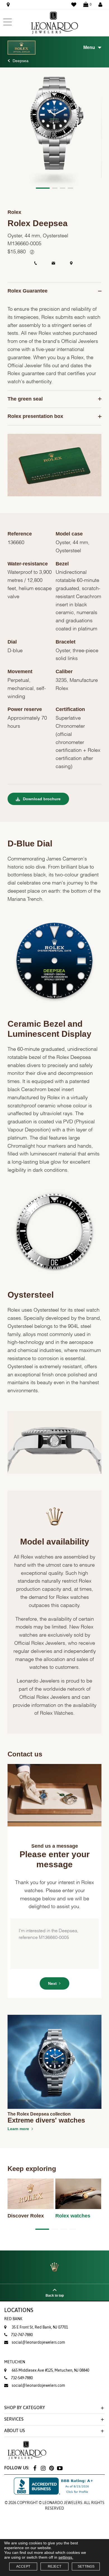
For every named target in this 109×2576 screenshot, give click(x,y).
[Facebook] (35, 2468)
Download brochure (41, 799)
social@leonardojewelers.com (38, 2342)
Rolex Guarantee (28, 291)
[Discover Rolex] (31, 2194)
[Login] (100, 4)
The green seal (25, 399)
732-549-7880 (22, 2378)
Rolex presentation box (35, 416)
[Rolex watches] (78, 2194)
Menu (89, 47)
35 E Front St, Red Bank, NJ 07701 (36, 2323)
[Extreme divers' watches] (54, 2062)
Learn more (18, 2129)
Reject (54, 2566)
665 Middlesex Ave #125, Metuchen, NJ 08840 (47, 2366)
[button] (43, 188)
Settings (86, 2566)
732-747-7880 (22, 2335)
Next (52, 1983)
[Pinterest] (51, 2468)
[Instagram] (43, 2468)
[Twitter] (60, 2468)
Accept (23, 2566)
